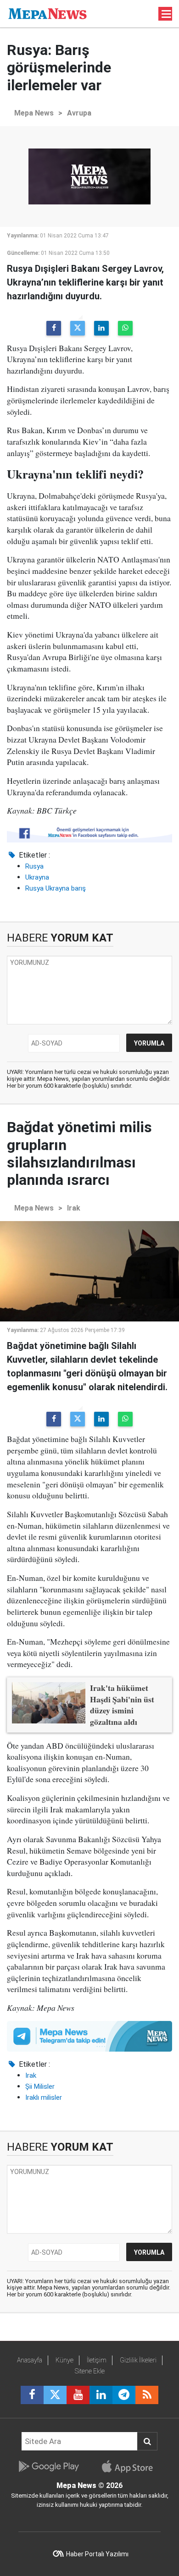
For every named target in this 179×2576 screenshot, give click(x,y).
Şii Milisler (40, 2086)
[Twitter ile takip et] (55, 2395)
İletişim (97, 2360)
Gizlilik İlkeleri (138, 2360)
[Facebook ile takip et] (32, 2395)
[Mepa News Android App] (48, 2466)
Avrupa (79, 113)
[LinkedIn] (101, 328)
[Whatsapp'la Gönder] (125, 328)
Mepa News (34, 113)
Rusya (34, 866)
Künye (64, 2360)
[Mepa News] (48, 13)
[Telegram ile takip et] (124, 2395)
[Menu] (167, 14)
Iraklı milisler (44, 2097)
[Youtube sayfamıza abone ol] (78, 2395)
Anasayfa (30, 2360)
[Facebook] (54, 328)
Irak (74, 1208)
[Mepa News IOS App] (131, 2466)
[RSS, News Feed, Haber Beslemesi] (147, 2395)
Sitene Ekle (90, 2371)
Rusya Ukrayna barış (56, 888)
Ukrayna (37, 877)
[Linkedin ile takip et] (101, 2395)
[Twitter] (78, 328)
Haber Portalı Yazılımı (97, 2554)
